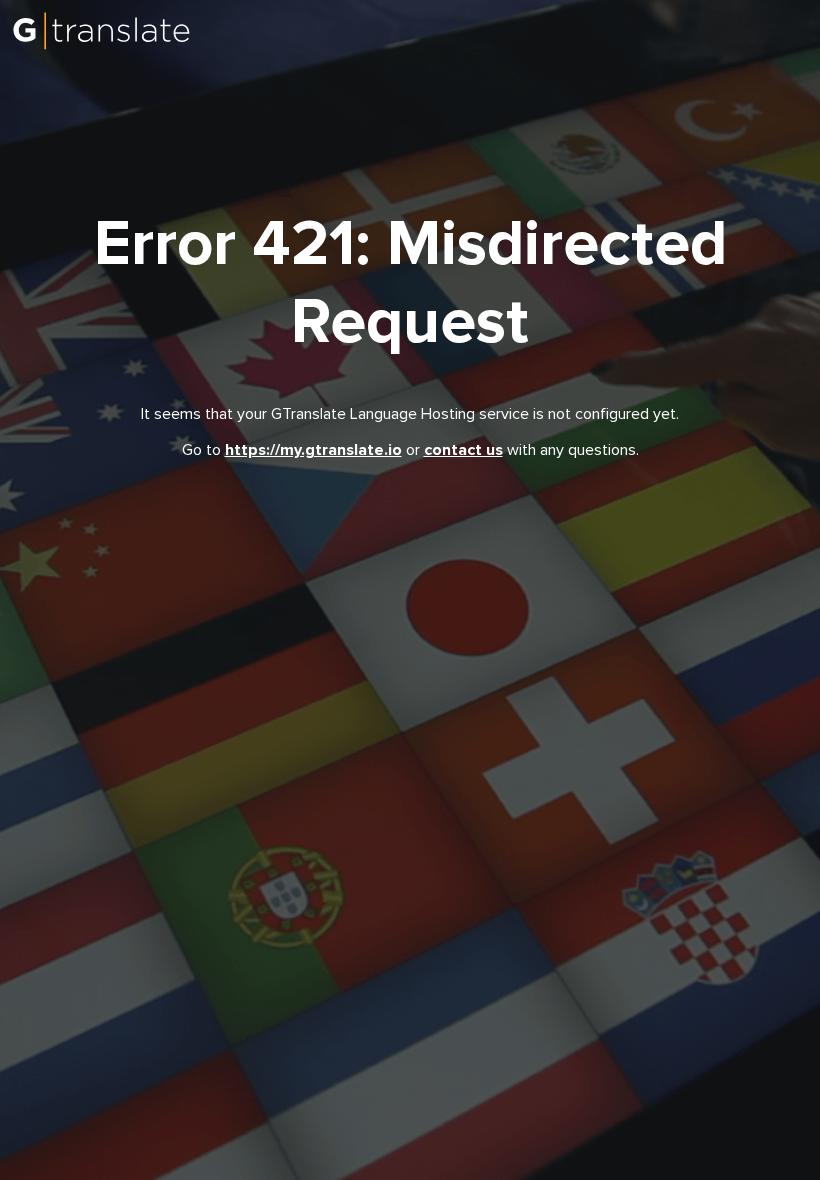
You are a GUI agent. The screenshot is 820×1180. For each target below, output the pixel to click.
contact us (463, 450)
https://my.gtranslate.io (313, 450)
